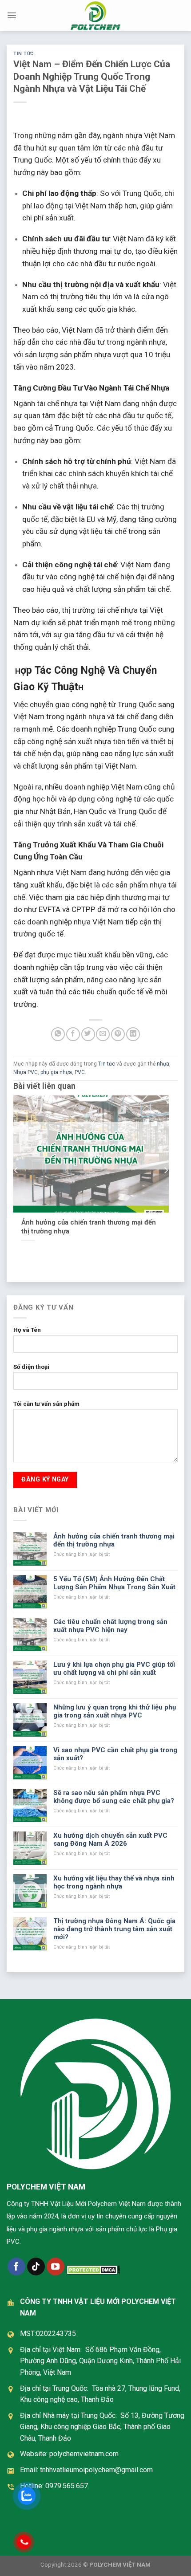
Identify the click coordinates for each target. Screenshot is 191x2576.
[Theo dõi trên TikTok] (36, 2267)
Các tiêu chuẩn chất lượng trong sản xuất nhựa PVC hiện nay (110, 1626)
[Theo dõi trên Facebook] (16, 2267)
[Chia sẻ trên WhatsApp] (58, 1034)
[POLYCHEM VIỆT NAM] (95, 16)
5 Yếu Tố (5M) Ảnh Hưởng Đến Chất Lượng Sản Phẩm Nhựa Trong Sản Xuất (114, 1583)
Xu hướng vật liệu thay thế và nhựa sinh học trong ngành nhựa (114, 1882)
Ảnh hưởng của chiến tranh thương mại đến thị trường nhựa (89, 1227)
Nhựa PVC (26, 1072)
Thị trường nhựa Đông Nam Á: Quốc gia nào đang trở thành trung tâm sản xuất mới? (114, 1929)
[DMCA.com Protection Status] (93, 2270)
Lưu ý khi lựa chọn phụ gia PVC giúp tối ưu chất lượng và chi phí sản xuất (114, 1668)
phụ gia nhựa (56, 1072)
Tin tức (24, 54)
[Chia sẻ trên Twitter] (88, 1034)
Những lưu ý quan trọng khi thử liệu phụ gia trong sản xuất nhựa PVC (115, 1711)
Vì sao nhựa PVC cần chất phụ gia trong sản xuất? (115, 1754)
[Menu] (12, 15)
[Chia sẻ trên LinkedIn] (133, 1034)
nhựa (163, 1064)
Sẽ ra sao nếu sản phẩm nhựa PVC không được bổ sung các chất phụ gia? (114, 1797)
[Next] (166, 1171)
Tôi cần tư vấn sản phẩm (46, 1404)
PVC (80, 1072)
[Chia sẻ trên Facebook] (73, 1034)
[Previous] (16, 1171)
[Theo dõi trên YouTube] (56, 2267)
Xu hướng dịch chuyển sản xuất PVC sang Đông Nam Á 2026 (110, 1839)
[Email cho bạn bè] (103, 1034)
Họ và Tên (27, 1330)
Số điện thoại (31, 1367)
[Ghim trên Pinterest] (118, 1034)
